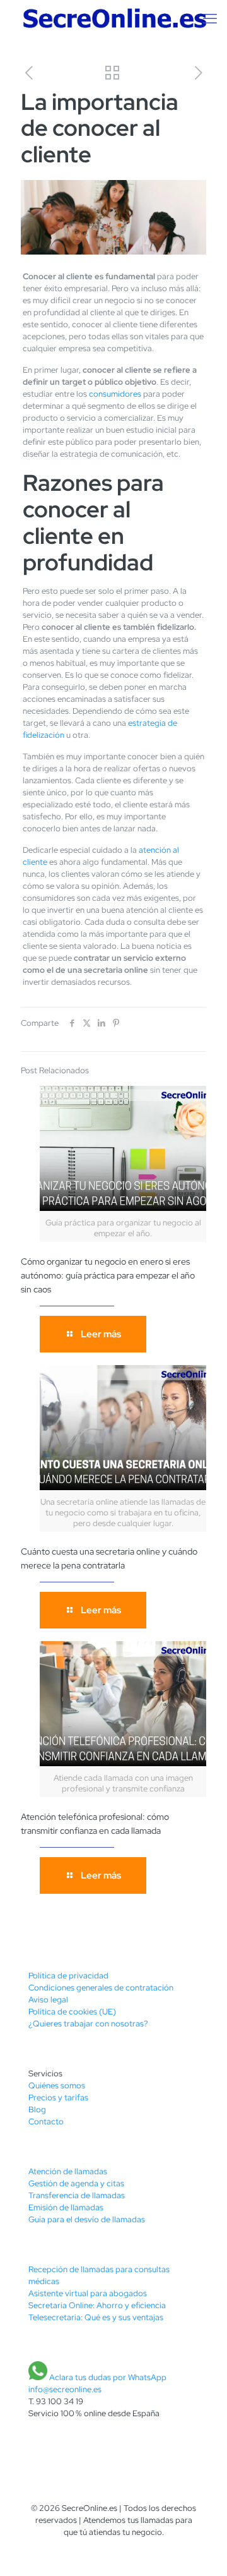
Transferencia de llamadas (77, 2195)
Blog (37, 2110)
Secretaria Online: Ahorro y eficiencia (97, 2305)
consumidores (115, 394)
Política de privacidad (68, 1976)
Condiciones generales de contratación (101, 1988)
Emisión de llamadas (66, 2207)
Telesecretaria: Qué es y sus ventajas (96, 2317)
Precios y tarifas (58, 2098)
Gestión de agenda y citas (76, 2183)
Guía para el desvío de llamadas (87, 2219)
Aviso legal (48, 2000)
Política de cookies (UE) (72, 2012)
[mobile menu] (210, 19)
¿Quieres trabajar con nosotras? (88, 2024)
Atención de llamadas (68, 2171)
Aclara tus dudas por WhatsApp (108, 2377)
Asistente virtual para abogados (88, 2293)
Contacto (46, 2122)
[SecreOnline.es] (113, 19)
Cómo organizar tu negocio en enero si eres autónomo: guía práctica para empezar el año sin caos (108, 1275)
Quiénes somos (57, 2085)
